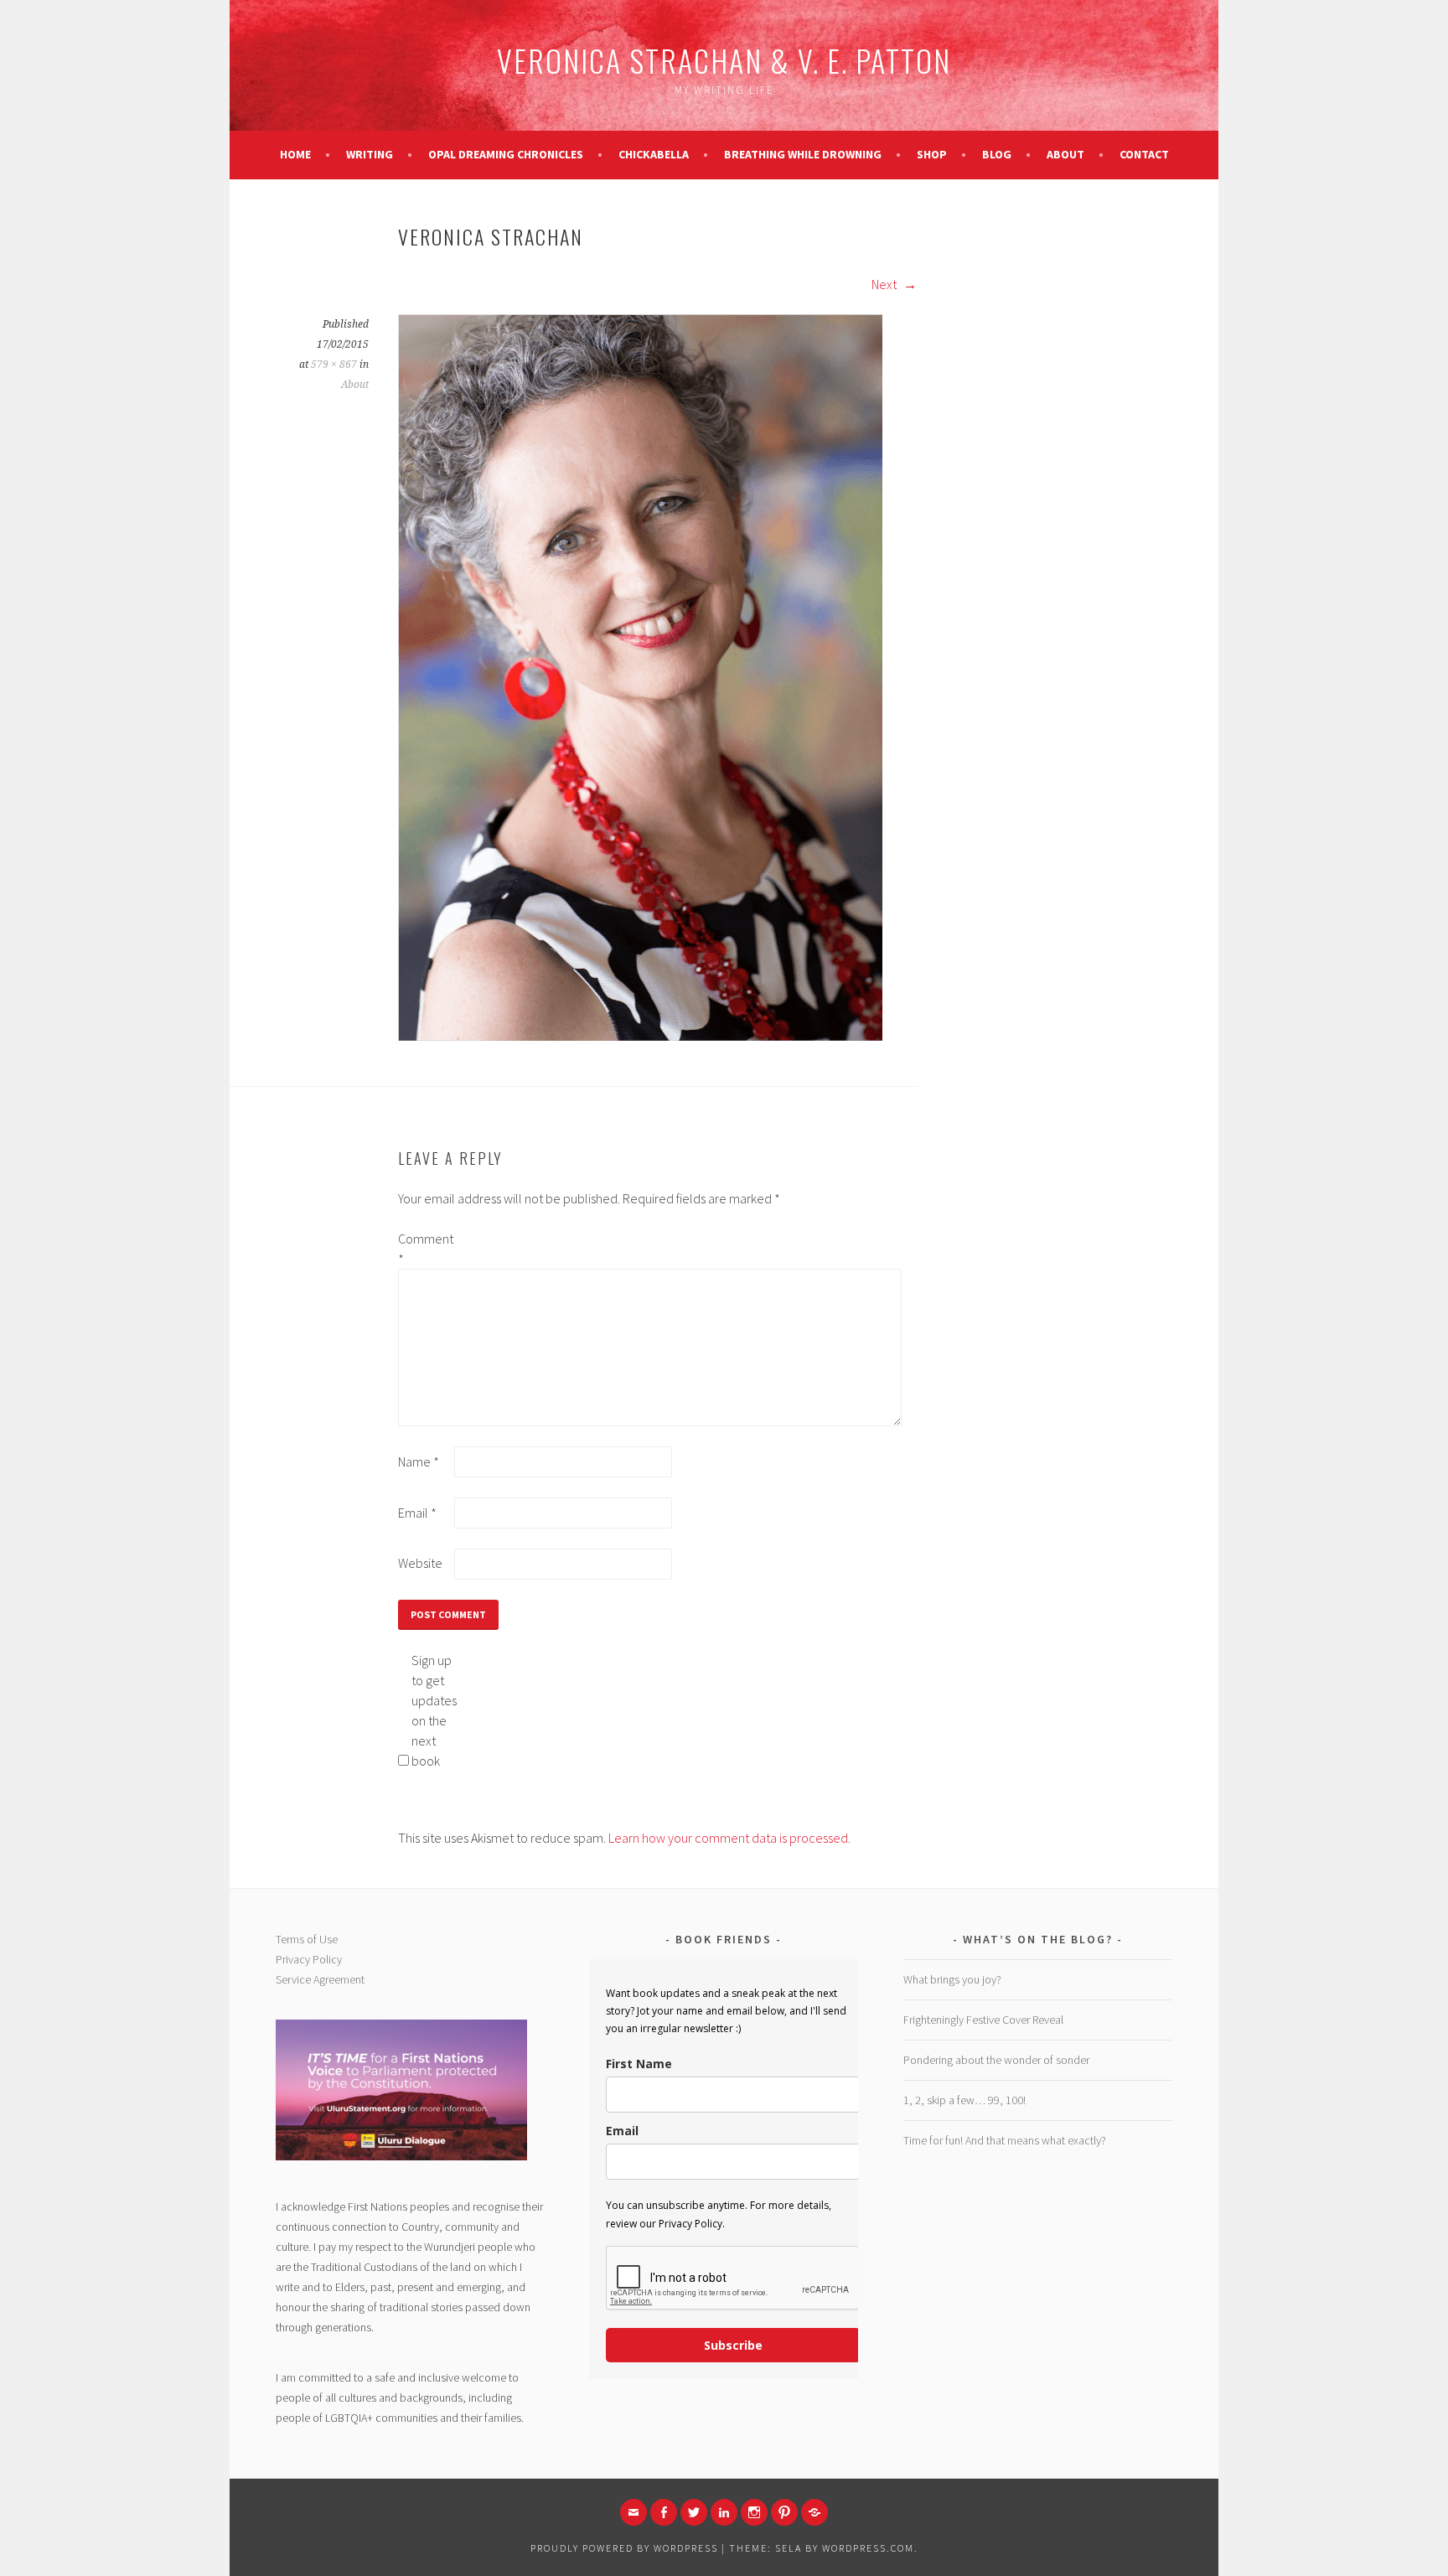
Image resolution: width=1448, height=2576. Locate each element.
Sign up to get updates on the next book (434, 1710)
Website (420, 1563)
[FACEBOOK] (664, 2512)
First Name (639, 2064)
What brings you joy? (952, 1979)
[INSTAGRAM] (754, 2512)
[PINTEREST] (784, 2512)
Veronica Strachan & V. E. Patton (724, 60)
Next (885, 284)
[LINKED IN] (724, 2512)
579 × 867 (334, 365)
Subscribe (733, 2345)
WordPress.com (868, 2548)
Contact (1144, 154)
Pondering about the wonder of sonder (996, 2060)
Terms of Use (307, 1939)
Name (419, 1461)
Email (417, 1513)
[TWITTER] (694, 2512)
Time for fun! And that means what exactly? (1005, 2140)
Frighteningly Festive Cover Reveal (983, 2020)
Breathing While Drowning (803, 154)
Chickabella (654, 154)
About (1065, 154)
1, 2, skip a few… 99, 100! (964, 2100)
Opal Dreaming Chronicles (506, 154)
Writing (370, 154)
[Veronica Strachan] (641, 1036)
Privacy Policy (309, 1959)
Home (295, 154)
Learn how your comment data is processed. (729, 1838)
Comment (425, 1249)
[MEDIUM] (814, 2512)
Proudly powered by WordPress (624, 2548)
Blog (997, 154)
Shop (932, 154)
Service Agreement (320, 1979)
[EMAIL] (633, 2512)
